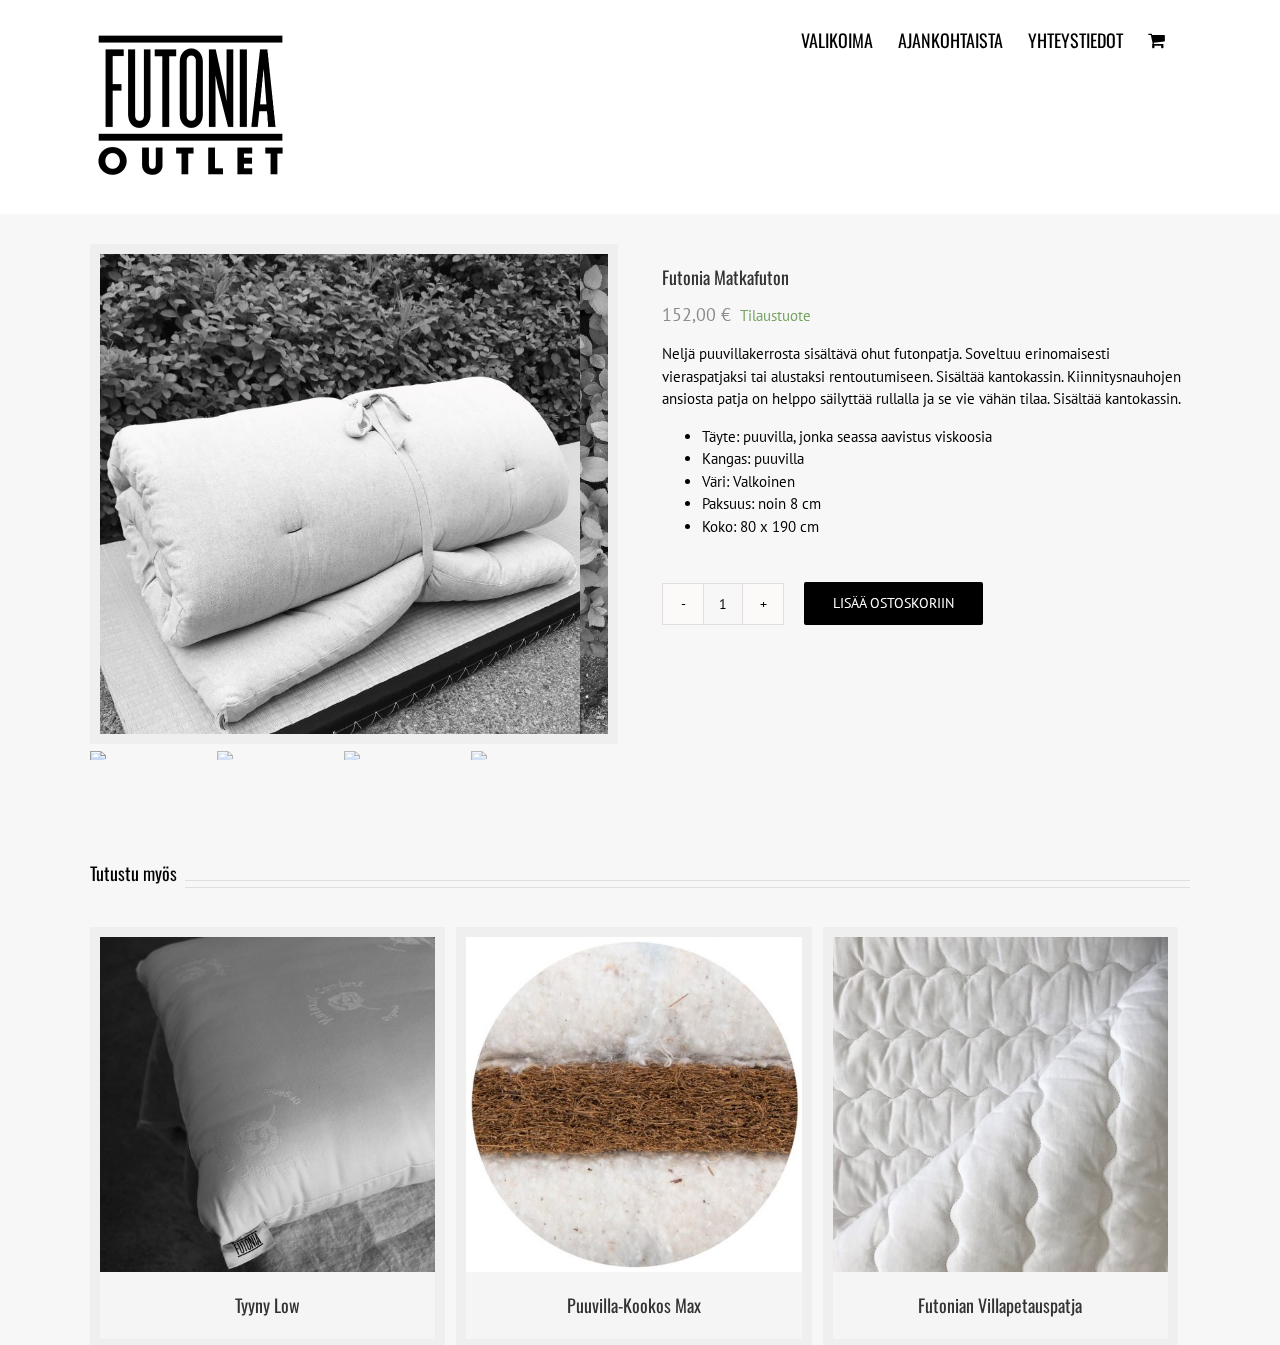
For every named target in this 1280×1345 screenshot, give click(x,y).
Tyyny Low (267, 1305)
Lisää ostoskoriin (893, 603)
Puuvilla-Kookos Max (634, 1305)
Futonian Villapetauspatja (1000, 1305)
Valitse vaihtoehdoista (584, 1107)
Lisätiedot (342, 1107)
